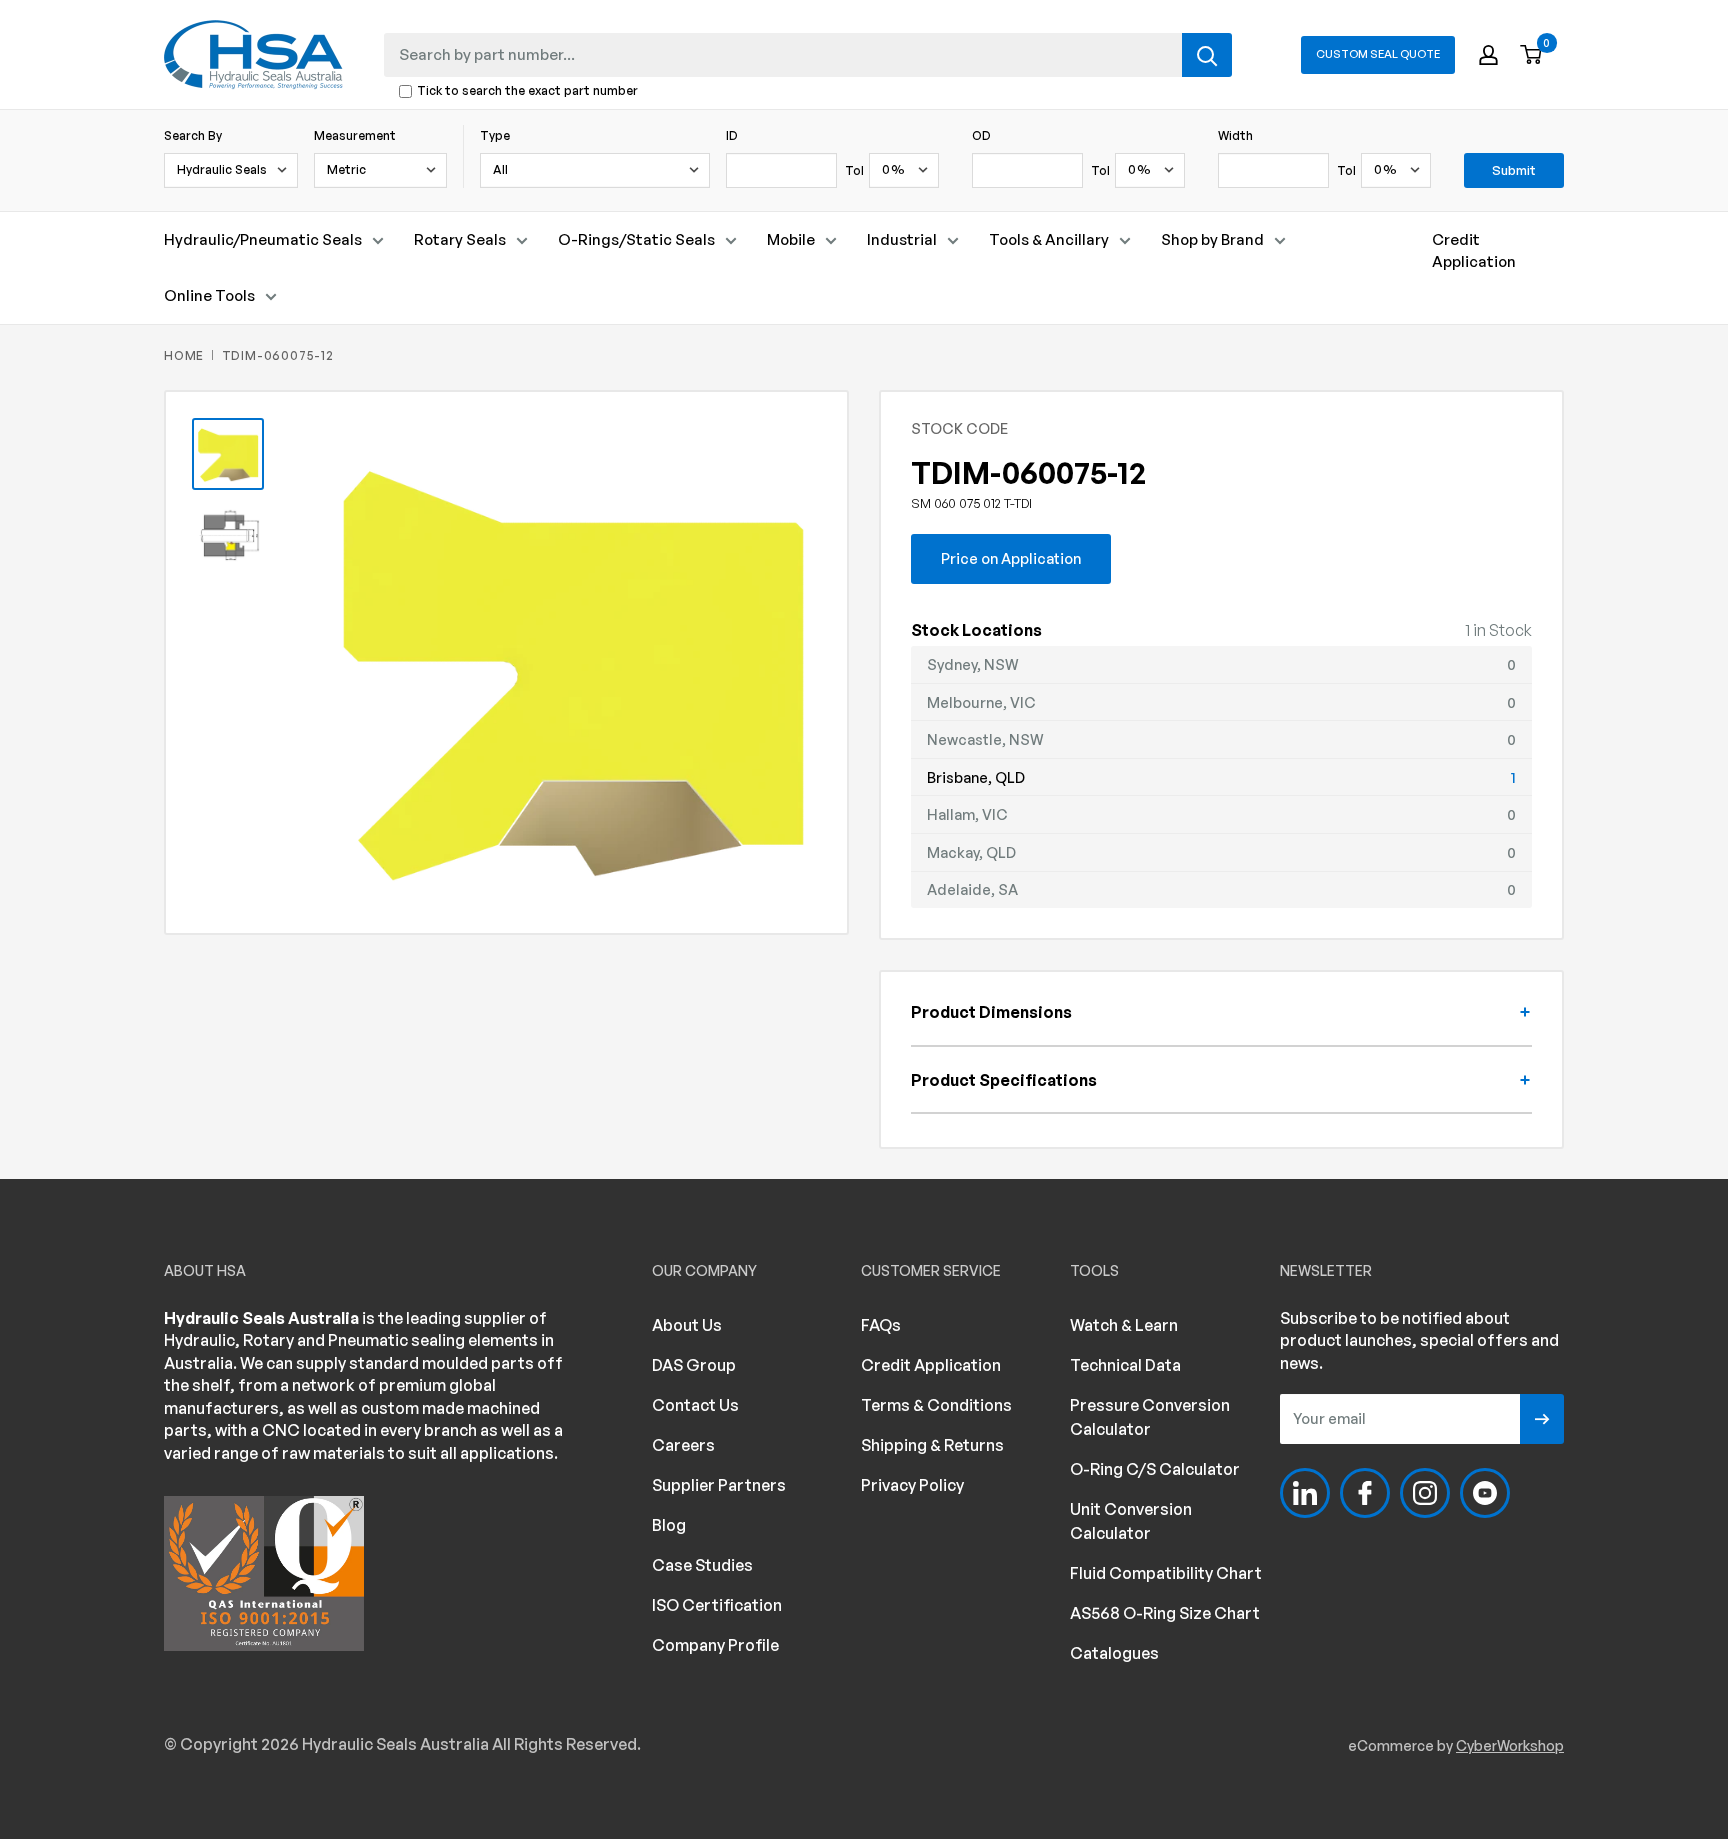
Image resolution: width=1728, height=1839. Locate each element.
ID (732, 135)
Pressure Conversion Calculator (1150, 1417)
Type (495, 135)
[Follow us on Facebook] (1365, 1493)
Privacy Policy (912, 1485)
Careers (683, 1445)
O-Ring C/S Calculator (1155, 1469)
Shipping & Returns (932, 1445)
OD (981, 135)
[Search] (1207, 55)
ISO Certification (717, 1605)
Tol (854, 170)
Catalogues (1114, 1653)
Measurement (355, 135)
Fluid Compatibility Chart (1166, 1573)
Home (184, 355)
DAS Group (694, 1365)
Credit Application (1474, 250)
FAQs (881, 1325)
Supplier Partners (719, 1485)
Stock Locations (976, 630)
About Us (687, 1325)
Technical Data (1125, 1365)
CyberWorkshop (1510, 1745)
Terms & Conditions (936, 1405)
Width (1235, 135)
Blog (669, 1525)
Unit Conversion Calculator (1131, 1521)
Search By (193, 135)
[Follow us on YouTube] (1485, 1493)
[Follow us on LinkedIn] (1305, 1493)
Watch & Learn (1124, 1325)
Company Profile (715, 1645)
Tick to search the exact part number (527, 91)
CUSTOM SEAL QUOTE (1378, 54)
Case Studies (702, 1565)
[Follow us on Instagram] (1425, 1493)
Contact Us (695, 1405)
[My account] (1488, 55)
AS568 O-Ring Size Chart (1165, 1613)
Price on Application (1011, 558)
